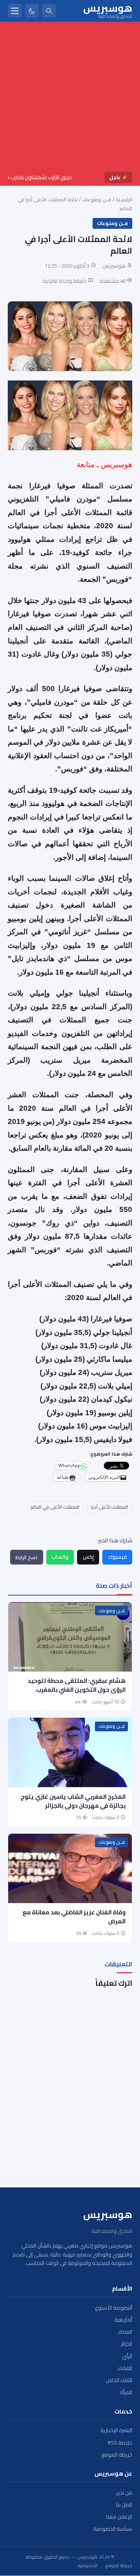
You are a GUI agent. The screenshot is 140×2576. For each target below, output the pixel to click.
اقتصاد (125, 2332)
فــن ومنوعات (97, 199)
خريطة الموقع (117, 2455)
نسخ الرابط (26, 1557)
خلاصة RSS (120, 2443)
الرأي (127, 2356)
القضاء (125, 2368)
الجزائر (127, 2344)
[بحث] (49, 11)
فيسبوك (117, 1557)
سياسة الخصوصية (113, 2529)
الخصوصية (88, 2566)
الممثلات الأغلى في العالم (55, 1507)
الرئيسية (124, 199)
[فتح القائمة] (15, 11)
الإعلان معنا (119, 2517)
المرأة (126, 2392)
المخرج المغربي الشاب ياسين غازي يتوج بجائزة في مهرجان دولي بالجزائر (73, 1801)
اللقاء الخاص (119, 2380)
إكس (88, 1557)
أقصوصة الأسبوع (114, 2308)
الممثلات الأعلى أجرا (109, 1507)
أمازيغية (123, 2320)
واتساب (60, 1557)
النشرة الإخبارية (116, 2430)
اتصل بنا (124, 2505)
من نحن (124, 2493)
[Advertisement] (70, 98)
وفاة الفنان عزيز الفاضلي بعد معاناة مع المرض (74, 1917)
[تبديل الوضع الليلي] (32, 11)
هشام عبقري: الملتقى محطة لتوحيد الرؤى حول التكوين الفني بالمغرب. (77, 1685)
